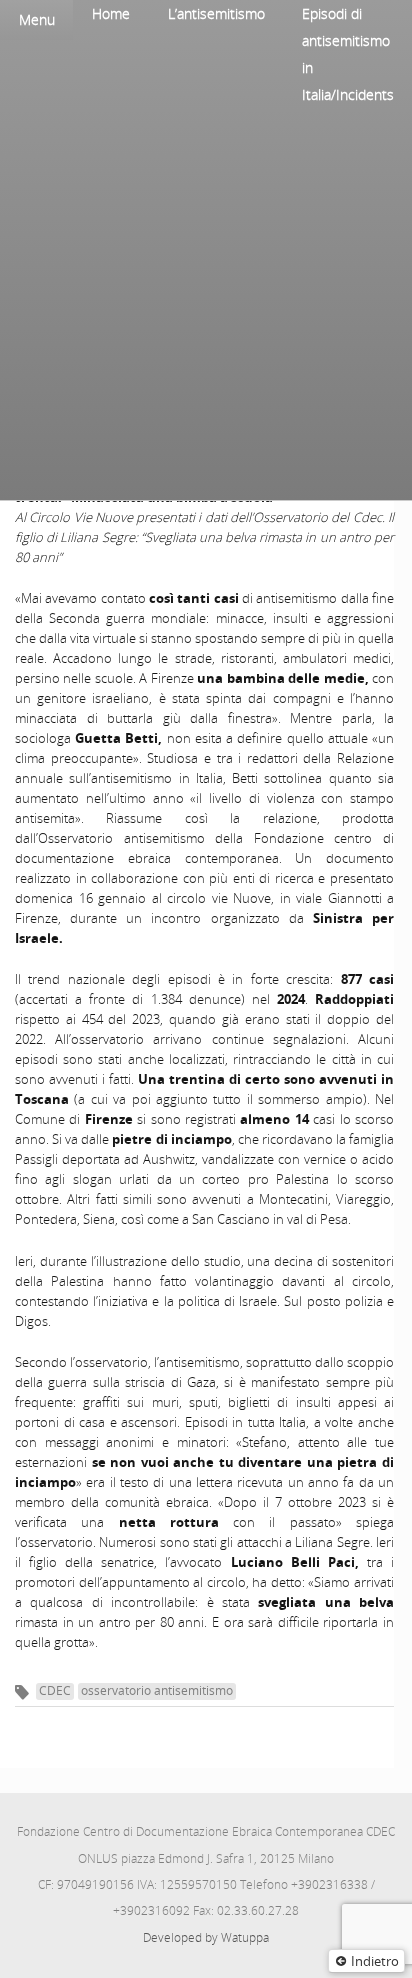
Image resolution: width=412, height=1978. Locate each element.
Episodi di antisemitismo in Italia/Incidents (348, 54)
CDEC (55, 1690)
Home (111, 13)
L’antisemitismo (216, 13)
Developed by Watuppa (206, 1937)
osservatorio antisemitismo (157, 1690)
